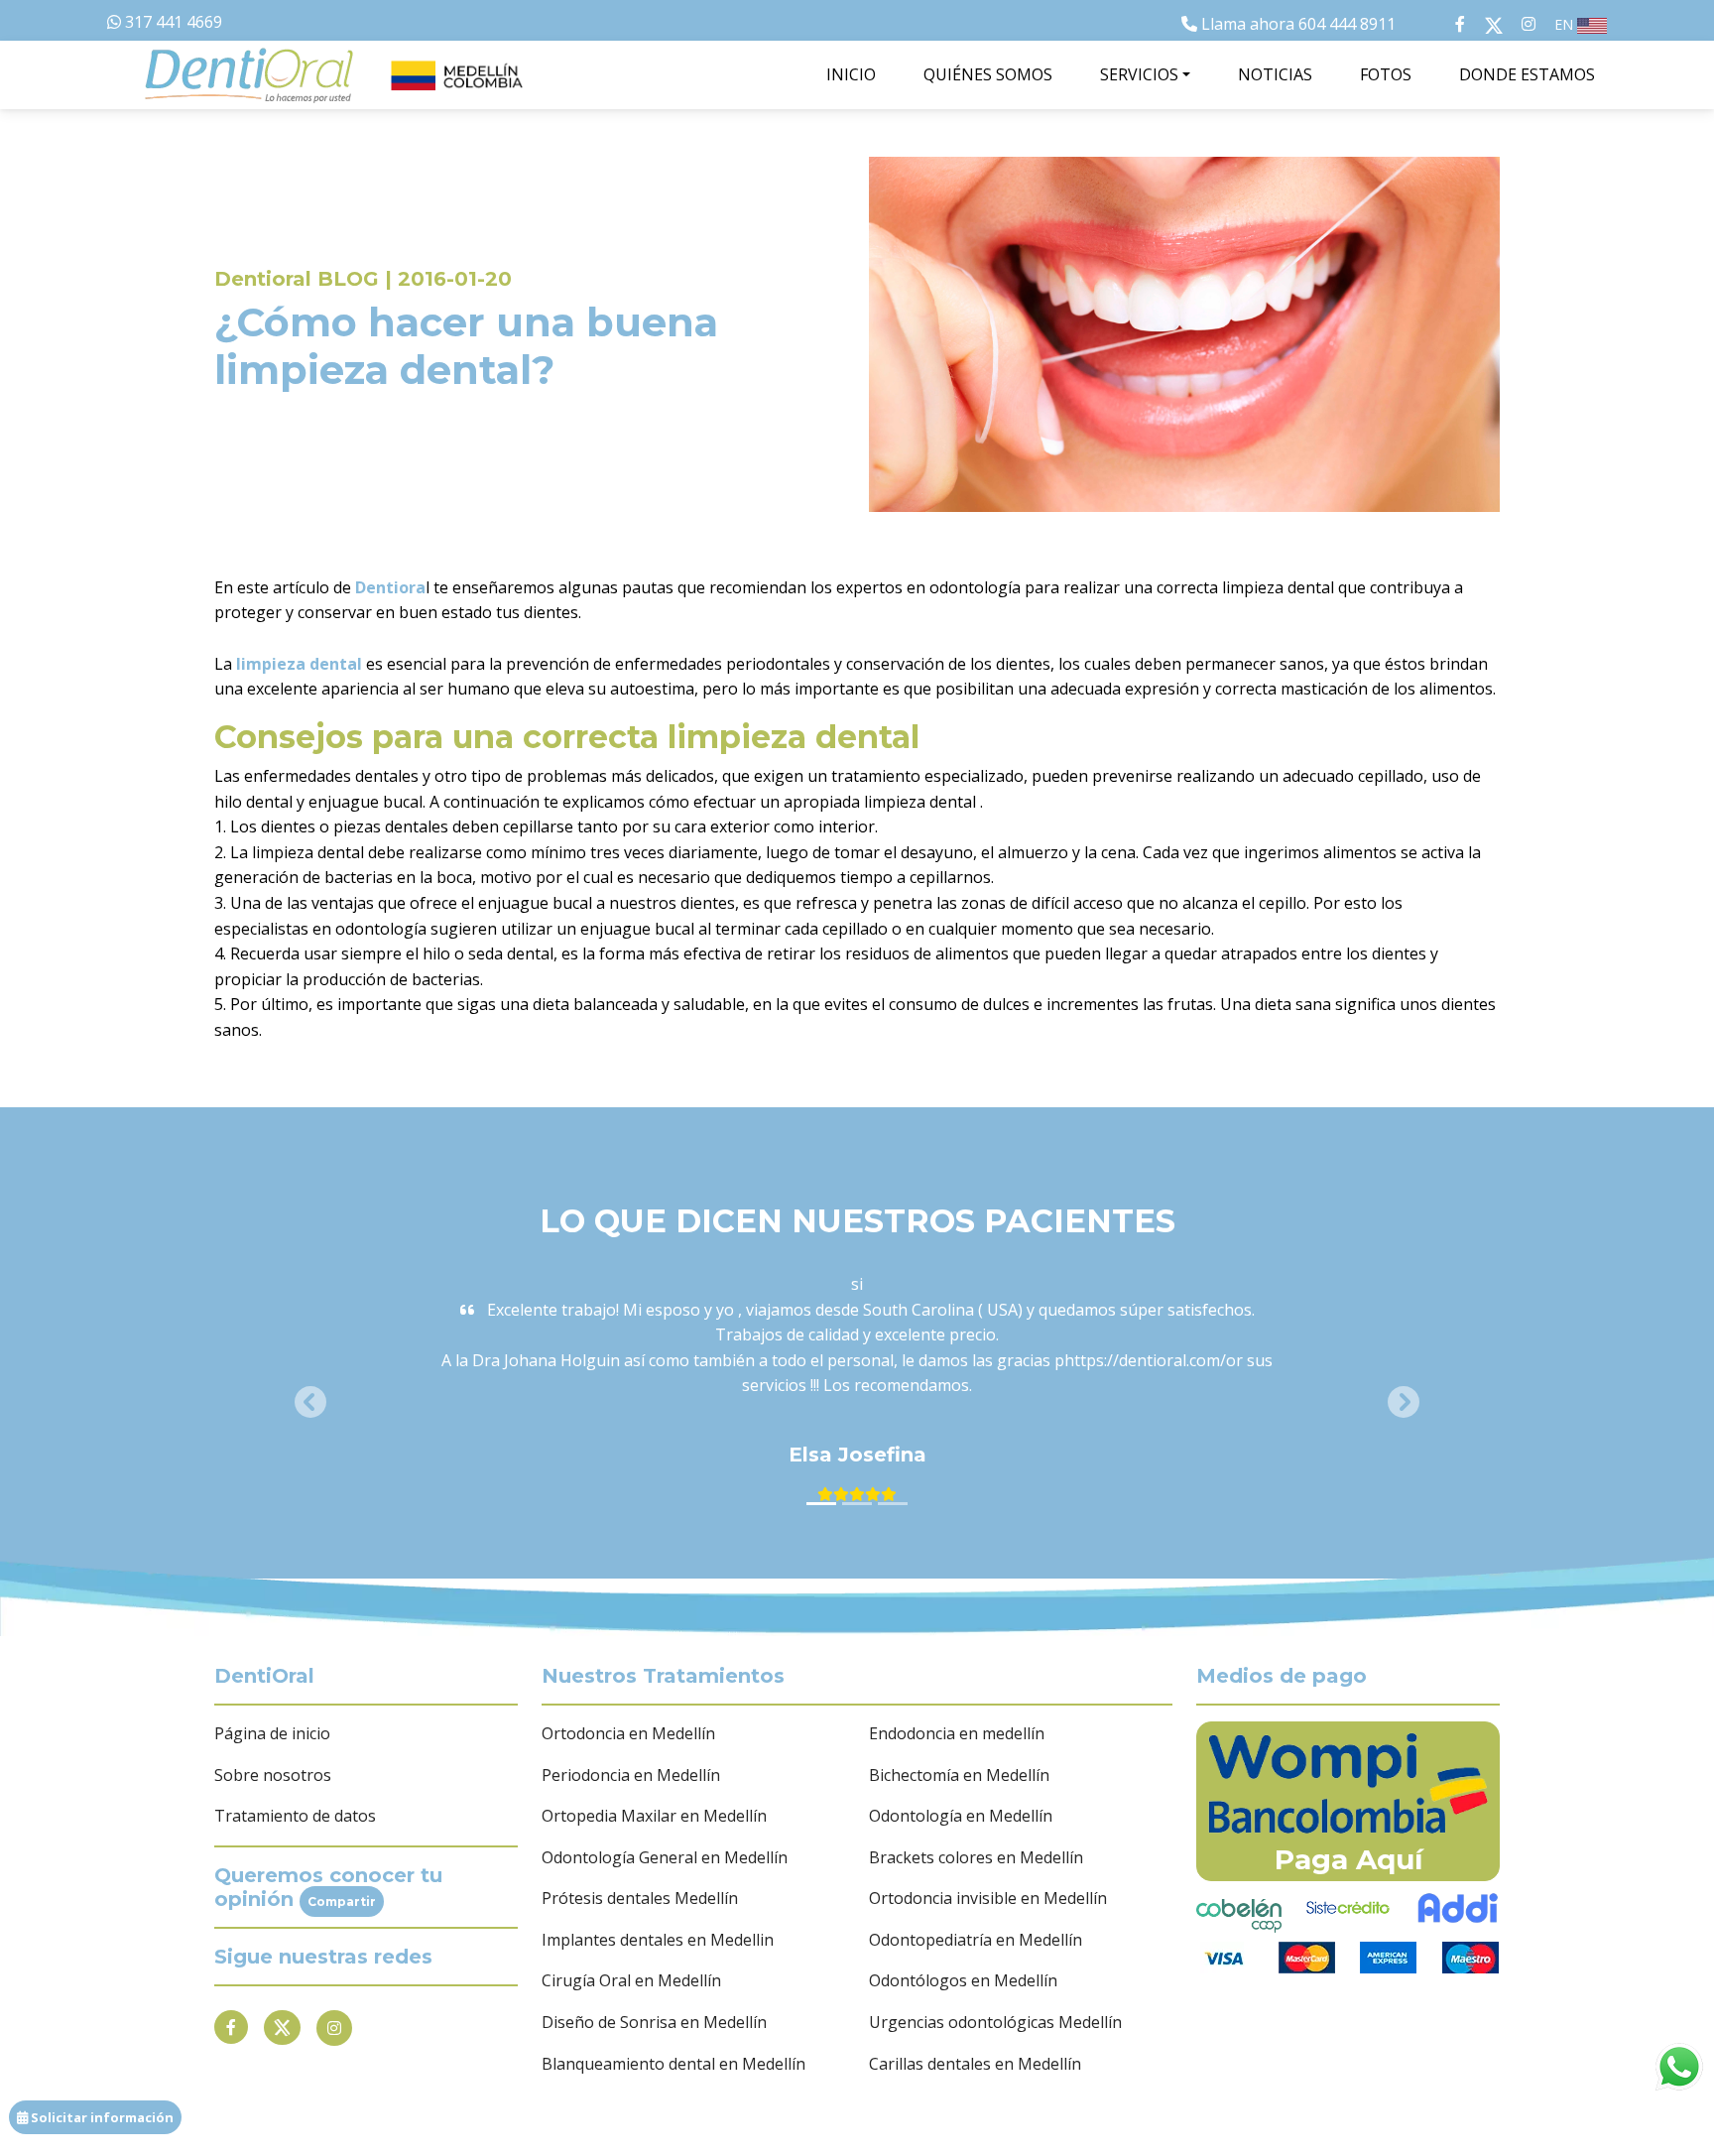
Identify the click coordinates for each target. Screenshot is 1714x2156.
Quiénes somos (988, 74)
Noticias (1275, 74)
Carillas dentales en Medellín (975, 2064)
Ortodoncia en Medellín (628, 1733)
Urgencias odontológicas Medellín (995, 2022)
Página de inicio (272, 1733)
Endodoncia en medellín (957, 1733)
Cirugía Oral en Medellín (631, 1980)
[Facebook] (231, 2027)
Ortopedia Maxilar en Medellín (654, 1816)
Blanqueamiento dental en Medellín (673, 2064)
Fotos (1386, 74)
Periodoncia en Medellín (631, 1775)
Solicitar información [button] (101, 2117)
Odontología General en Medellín (665, 1857)
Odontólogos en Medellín (963, 1980)
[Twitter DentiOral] (1498, 24)
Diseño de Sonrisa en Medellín (654, 2022)
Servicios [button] (1139, 74)
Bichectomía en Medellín (959, 1775)
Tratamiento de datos (295, 1816)
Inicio (851, 74)
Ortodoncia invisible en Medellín (988, 1898)
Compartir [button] (342, 1902)
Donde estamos (1527, 74)
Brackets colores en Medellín (976, 1857)
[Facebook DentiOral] (1440, 24)
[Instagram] (334, 2028)
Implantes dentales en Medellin (658, 1940)
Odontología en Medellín (961, 1816)
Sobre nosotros (273, 1775)
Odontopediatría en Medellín (976, 1940)
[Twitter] (282, 2028)
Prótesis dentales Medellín (640, 1898)
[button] (310, 1401)
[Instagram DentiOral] (1529, 24)
